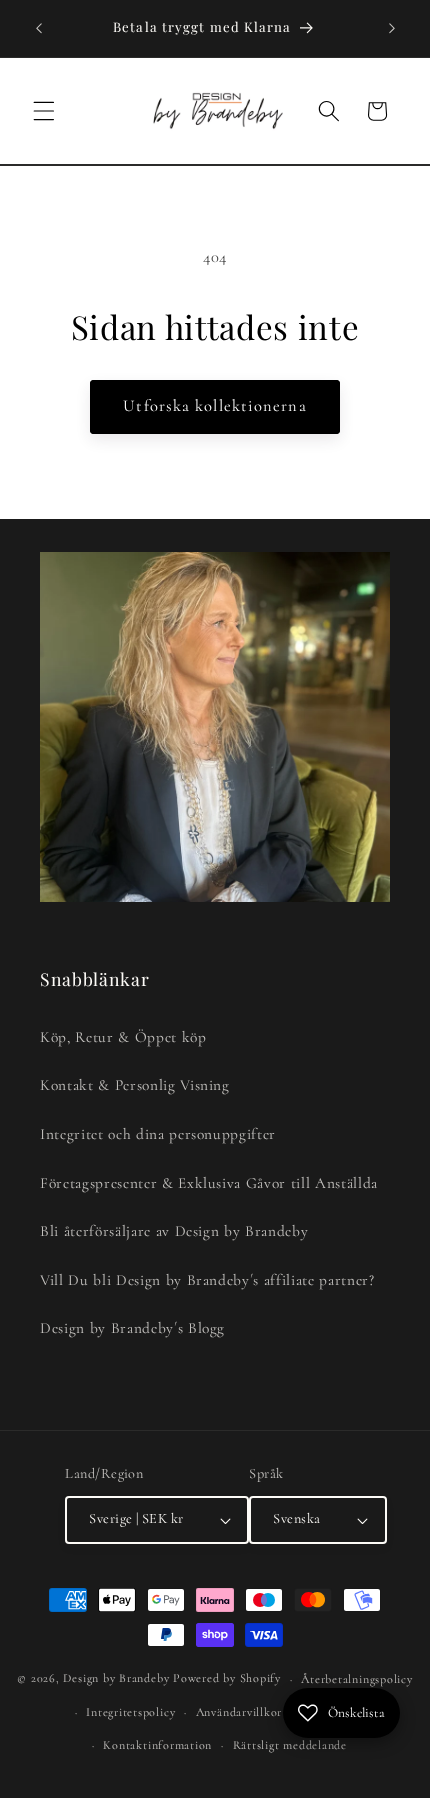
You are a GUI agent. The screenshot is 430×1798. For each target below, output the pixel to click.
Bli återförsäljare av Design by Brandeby (174, 1231)
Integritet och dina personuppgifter (158, 1134)
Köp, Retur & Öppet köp (123, 1037)
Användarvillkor (239, 1712)
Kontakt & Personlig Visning (135, 1085)
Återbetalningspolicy (356, 1679)
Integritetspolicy (130, 1712)
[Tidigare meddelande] (39, 28)
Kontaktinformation (157, 1745)
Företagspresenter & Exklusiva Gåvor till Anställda (209, 1183)
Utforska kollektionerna (214, 406)
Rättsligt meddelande (290, 1745)
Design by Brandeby (116, 1679)
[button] (44, 111)
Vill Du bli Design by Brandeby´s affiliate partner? (207, 1280)
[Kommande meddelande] (392, 28)
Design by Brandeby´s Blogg (132, 1328)
